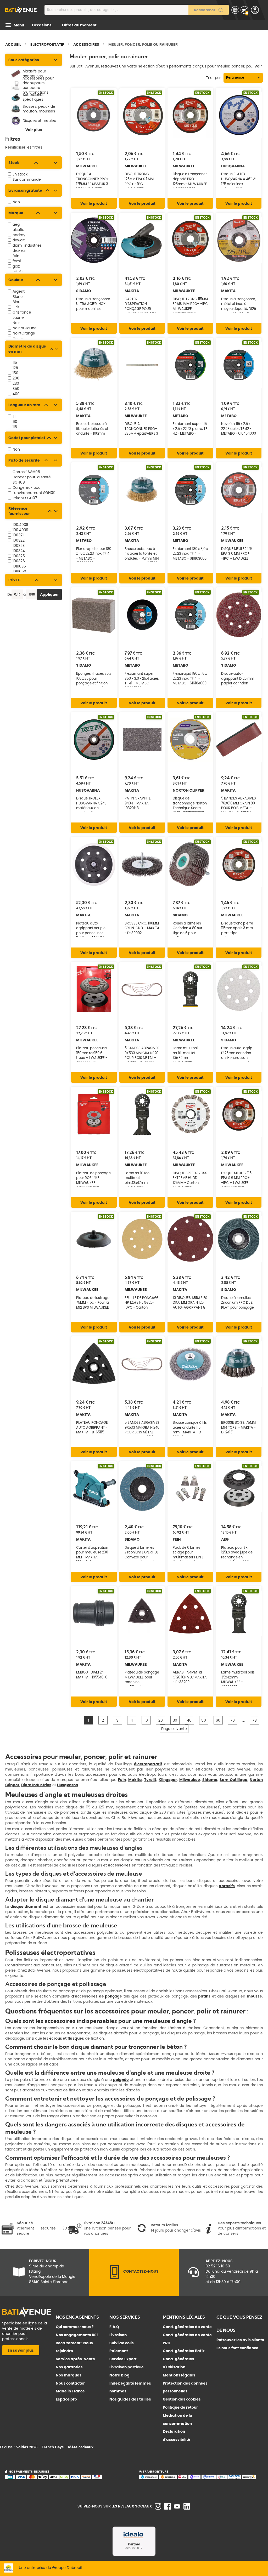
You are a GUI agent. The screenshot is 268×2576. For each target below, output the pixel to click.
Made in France (70, 2391)
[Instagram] (158, 2508)
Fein (122, 1780)
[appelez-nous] (115, 2278)
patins (204, 1996)
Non (16, 202)
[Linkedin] (187, 2508)
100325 (19, 556)
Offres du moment (79, 25)
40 (189, 1720)
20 (161, 1720)
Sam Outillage (233, 1780)
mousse (254, 1996)
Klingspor (168, 1780)
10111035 (19, 566)
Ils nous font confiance (237, 2348)
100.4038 (20, 525)
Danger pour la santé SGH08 (32, 480)
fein (16, 256)
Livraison (118, 2335)
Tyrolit (150, 1780)
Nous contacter (70, 2383)
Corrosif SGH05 (26, 472)
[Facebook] (167, 2508)
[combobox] (137, 10)
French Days (53, 2447)
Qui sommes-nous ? (75, 2327)
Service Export (123, 2359)
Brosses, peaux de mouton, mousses (39, 109)
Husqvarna (68, 1785)
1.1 (14, 416)
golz (16, 266)
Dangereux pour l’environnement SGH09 (34, 490)
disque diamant (26, 1907)
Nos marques (69, 2375)
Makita (135, 1780)
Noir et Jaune (25, 328)
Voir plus (34, 130)
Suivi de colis (122, 2343)
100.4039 (20, 530)
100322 (19, 540)
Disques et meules (39, 121)
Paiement (119, 2351)
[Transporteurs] (201, 2478)
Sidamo (210, 1780)
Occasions (42, 25)
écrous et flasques (67, 2038)
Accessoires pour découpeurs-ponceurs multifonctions (38, 85)
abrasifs (227, 1886)
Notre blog (119, 2375)
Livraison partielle (127, 2367)
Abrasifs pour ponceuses (34, 74)
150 (15, 373)
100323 (19, 546)
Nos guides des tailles (130, 2399)
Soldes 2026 (27, 2447)
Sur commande (27, 179)
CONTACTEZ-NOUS (141, 2271)
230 (16, 383)
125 (15, 368)
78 (255, 1720)
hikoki (18, 271)
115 (15, 362)
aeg (16, 224)
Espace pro (66, 2399)
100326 (19, 561)
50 (204, 1720)
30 (175, 1720)
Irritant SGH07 (25, 498)
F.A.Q (114, 2327)
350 (16, 389)
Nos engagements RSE (77, 2335)
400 (16, 394)
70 (233, 1720)
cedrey (19, 235)
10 (146, 1720)
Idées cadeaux (81, 2447)
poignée (121, 2080)
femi (17, 261)
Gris (16, 307)
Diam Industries (36, 1785)
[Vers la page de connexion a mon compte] (255, 10)
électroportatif (148, 1764)
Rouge (18, 338)
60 (15, 422)
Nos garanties (69, 2367)
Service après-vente (75, 2359)
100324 (19, 551)
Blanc (18, 297)
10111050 (19, 571)
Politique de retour (180, 2407)
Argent (19, 291)
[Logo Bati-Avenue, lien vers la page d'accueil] (21, 10)
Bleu (16, 302)
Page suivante (174, 1729)
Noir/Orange (24, 333)
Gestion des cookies (182, 2399)
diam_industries (27, 245)
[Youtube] (177, 2507)
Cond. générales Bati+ (184, 2351)
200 (16, 378)
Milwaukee (190, 1780)
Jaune (18, 317)
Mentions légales (179, 2375)
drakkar (19, 251)
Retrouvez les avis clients (240, 2340)
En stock (20, 174)
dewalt (19, 240)
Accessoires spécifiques (33, 97)
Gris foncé (22, 312)
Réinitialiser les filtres (24, 147)
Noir (16, 323)
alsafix (18, 230)
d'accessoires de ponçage (97, 1996)
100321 (18, 535)
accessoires (119, 1865)
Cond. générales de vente (187, 2327)
